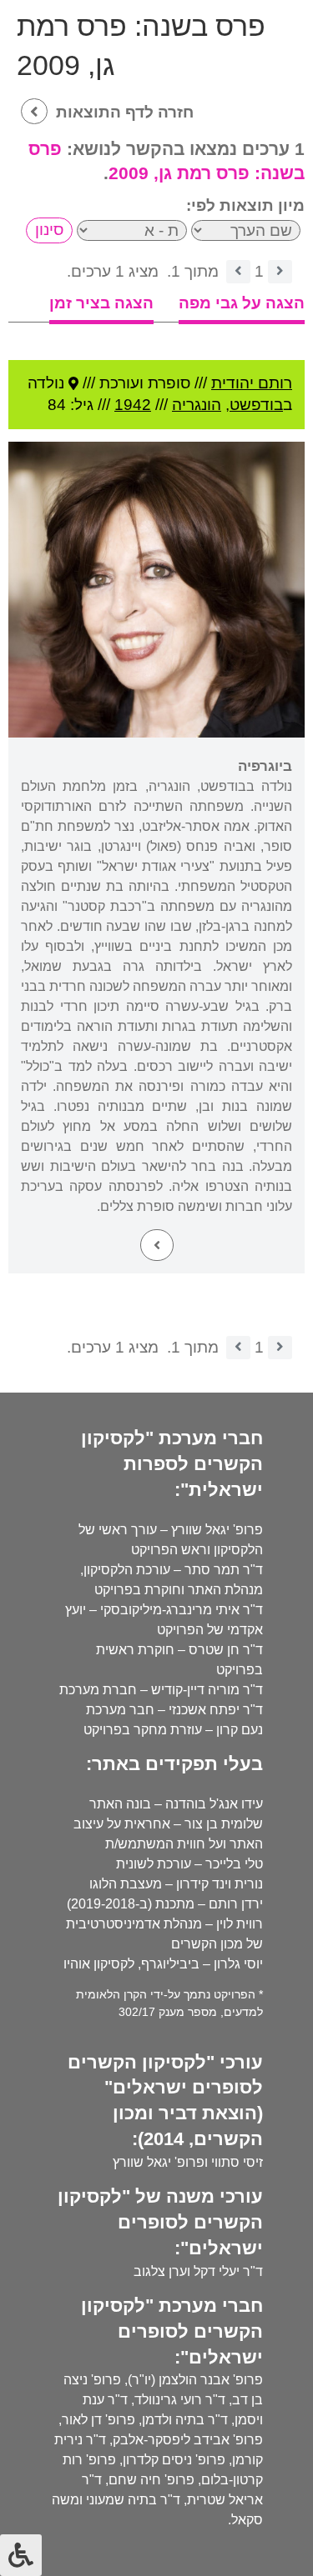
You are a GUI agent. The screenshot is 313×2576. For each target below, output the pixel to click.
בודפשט (256, 405)
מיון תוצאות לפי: (245, 205)
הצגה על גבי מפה (242, 303)
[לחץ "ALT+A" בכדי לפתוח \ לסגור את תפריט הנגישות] (21, 2555)
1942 (133, 405)
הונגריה (197, 405)
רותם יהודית (252, 383)
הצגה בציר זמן (101, 303)
